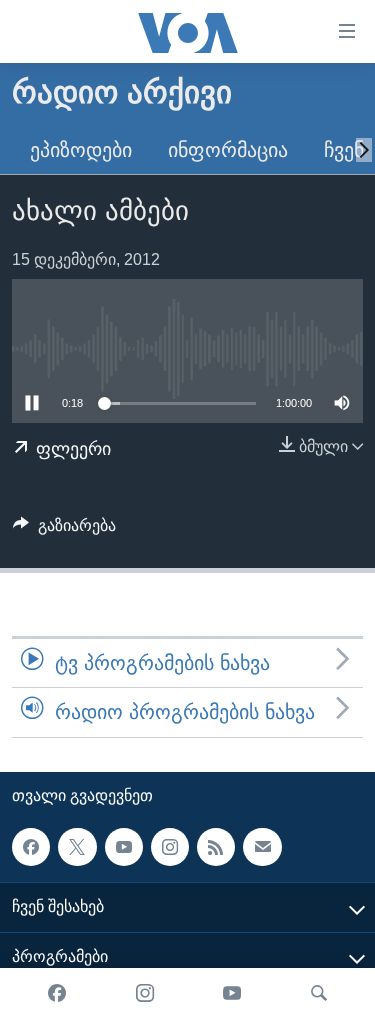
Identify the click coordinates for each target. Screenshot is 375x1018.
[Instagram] (145, 993)
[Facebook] (57, 993)
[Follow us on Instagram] (170, 846)
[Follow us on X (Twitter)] (77, 846)
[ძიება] (319, 993)
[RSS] (216, 846)
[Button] (64, 530)
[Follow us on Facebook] (31, 846)
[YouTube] (232, 993)
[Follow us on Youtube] (124, 846)
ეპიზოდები (81, 150)
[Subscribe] (262, 846)
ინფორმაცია (228, 150)
